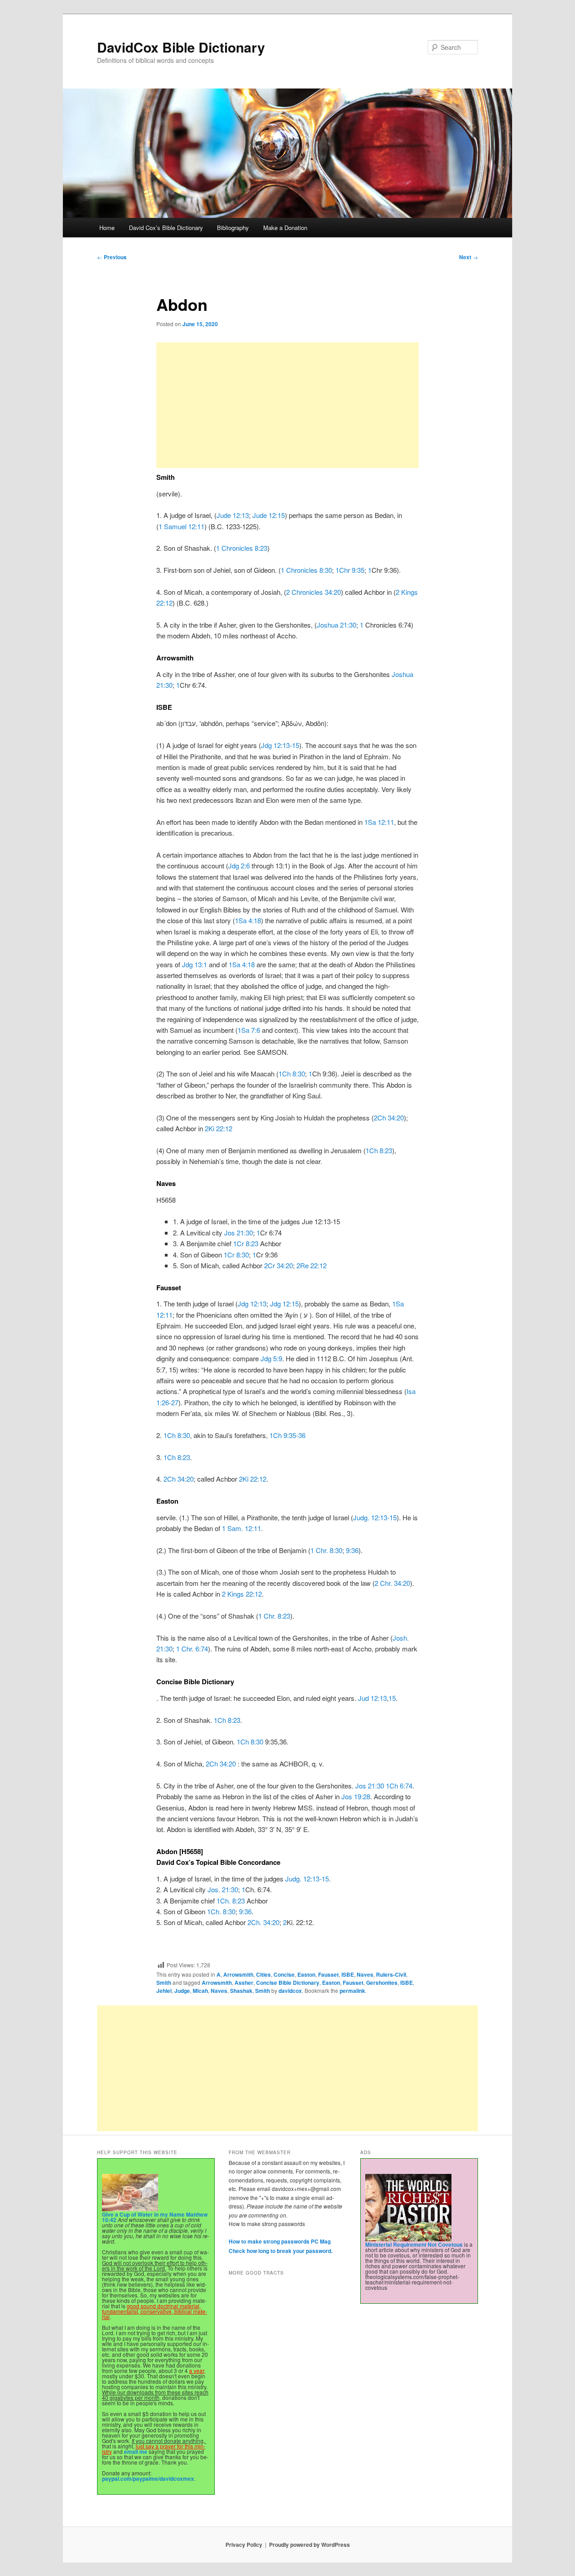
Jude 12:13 (233, 515)
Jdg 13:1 (195, 964)
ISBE (348, 1974)
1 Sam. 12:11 (241, 1528)
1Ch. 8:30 (221, 1911)
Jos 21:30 (239, 1233)
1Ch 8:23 (379, 1150)
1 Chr (184, 1649)
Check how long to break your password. (281, 2251)
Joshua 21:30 (336, 625)
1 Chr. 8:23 (274, 1616)
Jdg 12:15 (284, 1303)
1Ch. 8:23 (231, 1901)
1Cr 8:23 (246, 1243)
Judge (182, 1991)
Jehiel (164, 1991)
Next (469, 257)
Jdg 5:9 (271, 1358)
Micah (200, 1991)
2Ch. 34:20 (263, 1922)
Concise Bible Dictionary (288, 1983)
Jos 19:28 (356, 1796)
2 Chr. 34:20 (392, 1583)
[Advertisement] (287, 405)
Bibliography (233, 228)
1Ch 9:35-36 (287, 1435)
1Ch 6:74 (399, 1786)
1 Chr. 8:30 (326, 1550)
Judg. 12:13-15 (375, 1517)
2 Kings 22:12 (242, 1594)
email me (136, 2452)
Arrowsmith (238, 1974)
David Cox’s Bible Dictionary (166, 228)
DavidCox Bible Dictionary (181, 47)
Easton (306, 1974)
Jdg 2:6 (239, 865)
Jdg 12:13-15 (280, 745)
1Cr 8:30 (236, 1255)
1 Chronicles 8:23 (242, 548)
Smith (164, 1983)
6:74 (202, 1649)
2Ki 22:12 (219, 1128)
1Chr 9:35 (350, 570)
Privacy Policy (244, 2545)
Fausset (328, 1974)
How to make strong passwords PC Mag (280, 2241)
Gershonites (382, 1983)
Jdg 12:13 (252, 1303)
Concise (284, 1974)
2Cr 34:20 (279, 1265)
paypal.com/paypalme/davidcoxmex (148, 2479)
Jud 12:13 (372, 1698)
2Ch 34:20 (389, 1118)
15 (392, 1698)
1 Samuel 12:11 (181, 526)
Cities (263, 1974)
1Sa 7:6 (249, 1030)
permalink (352, 1991)
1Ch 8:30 (292, 1073)
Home (107, 228)
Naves (365, 1974)
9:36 (352, 1550)
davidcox (290, 1991)
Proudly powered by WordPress (310, 2545)
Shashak (241, 1991)
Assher (244, 1983)
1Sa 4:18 (248, 920)
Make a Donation (285, 228)
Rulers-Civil (391, 1974)
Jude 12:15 (269, 515)
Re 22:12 (313, 1265)
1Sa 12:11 (379, 822)
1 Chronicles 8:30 (306, 570)
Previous (112, 257)
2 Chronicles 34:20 (314, 592)
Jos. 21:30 (223, 1889)
